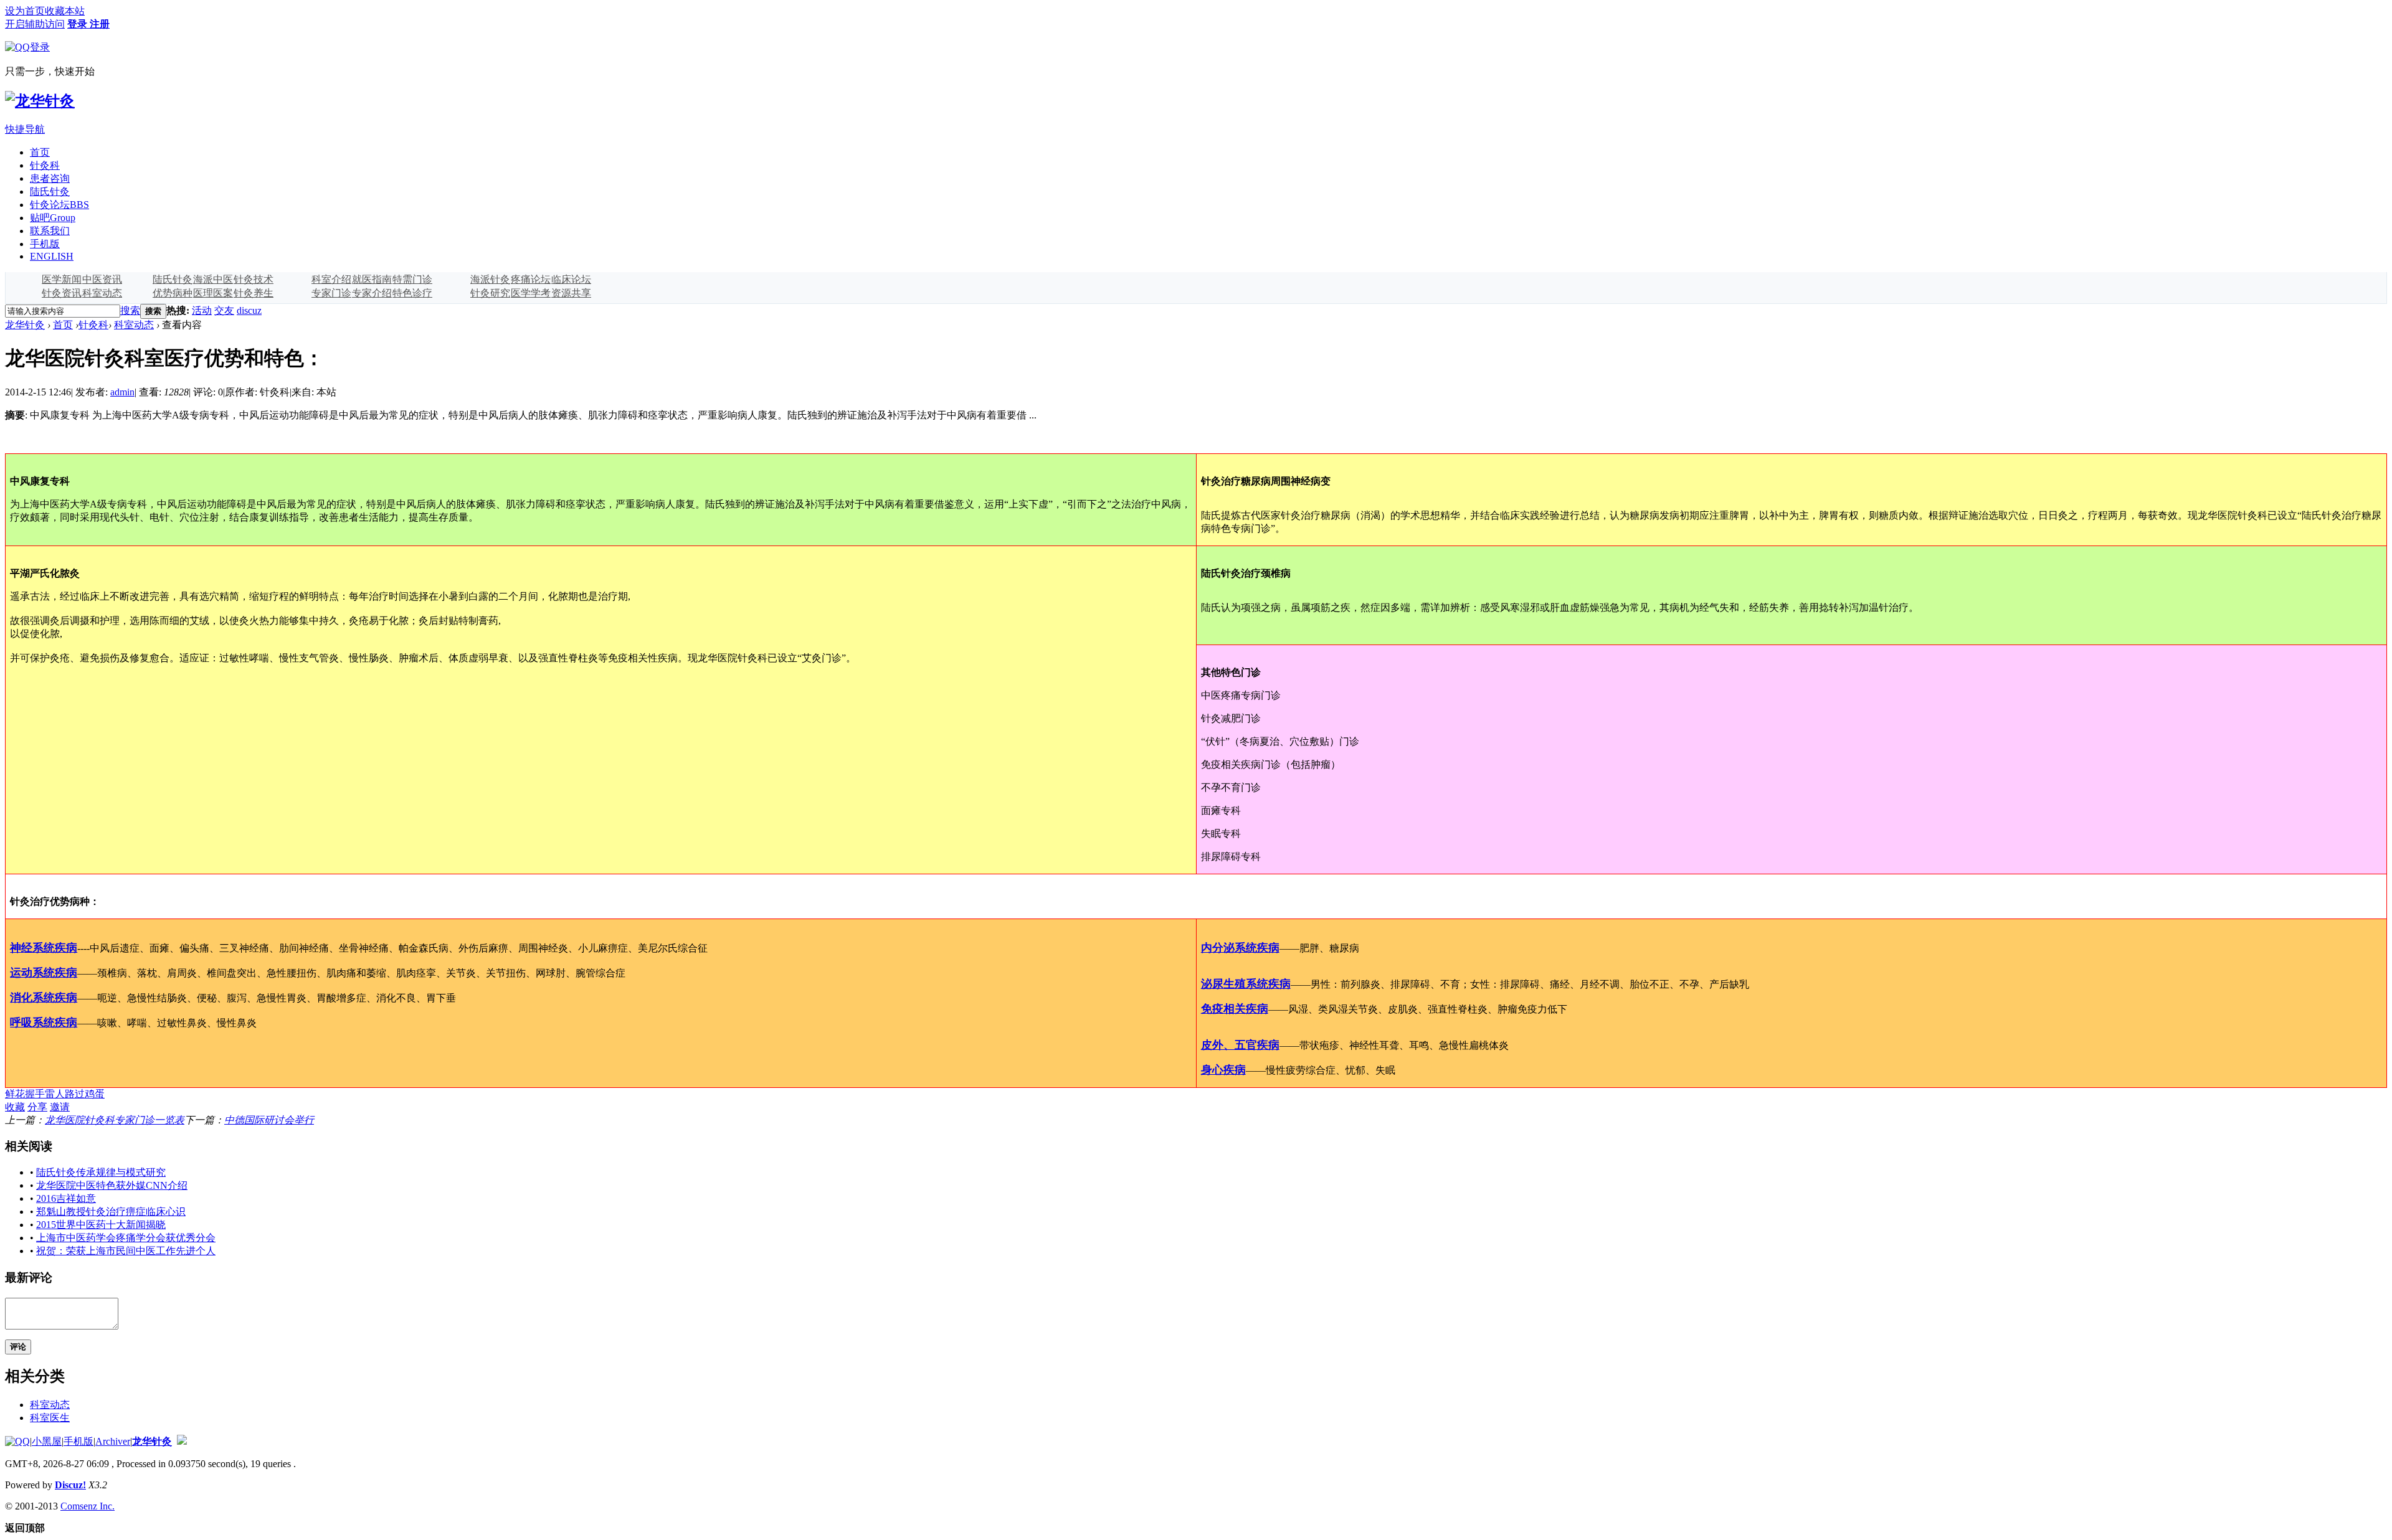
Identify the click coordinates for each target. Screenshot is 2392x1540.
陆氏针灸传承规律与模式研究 (101, 1172)
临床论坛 (571, 279)
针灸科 (45, 165)
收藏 (15, 1107)
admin (122, 392)
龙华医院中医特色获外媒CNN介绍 (112, 1185)
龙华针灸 (25, 325)
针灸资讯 (62, 293)
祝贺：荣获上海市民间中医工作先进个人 (126, 1251)
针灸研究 (490, 293)
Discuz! (70, 1485)
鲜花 (15, 1094)
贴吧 (53, 218)
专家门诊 (331, 293)
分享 (37, 1107)
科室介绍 (331, 279)
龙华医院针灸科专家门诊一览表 (115, 1120)
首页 (40, 152)
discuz (249, 310)
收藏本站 (65, 11)
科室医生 (50, 1418)
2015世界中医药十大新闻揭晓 (101, 1225)
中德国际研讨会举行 (269, 1120)
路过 (75, 1094)
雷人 (55, 1094)
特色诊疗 (412, 293)
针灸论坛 (59, 205)
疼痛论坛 (531, 279)
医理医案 (213, 293)
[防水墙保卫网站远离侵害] (182, 1441)
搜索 (130, 310)
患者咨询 (50, 178)
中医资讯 (102, 279)
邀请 (60, 1107)
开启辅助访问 (35, 24)
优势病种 (173, 293)
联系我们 (50, 231)
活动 (202, 310)
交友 (224, 310)
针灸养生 (254, 293)
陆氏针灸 (50, 191)
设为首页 (25, 11)
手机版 (45, 244)
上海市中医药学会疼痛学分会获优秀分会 (126, 1238)
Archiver (113, 1441)
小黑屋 (47, 1441)
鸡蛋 (95, 1094)
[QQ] (17, 1441)
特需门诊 (412, 279)
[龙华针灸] (40, 101)
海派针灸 (490, 279)
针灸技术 (254, 279)
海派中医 (213, 279)
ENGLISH (52, 256)
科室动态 (102, 293)
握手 (35, 1094)
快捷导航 (25, 129)
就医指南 (372, 279)
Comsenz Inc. (88, 1506)
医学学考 (531, 293)
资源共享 (571, 293)
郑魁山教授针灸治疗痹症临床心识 (111, 1212)
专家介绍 (372, 293)
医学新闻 (62, 279)
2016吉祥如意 (66, 1198)
